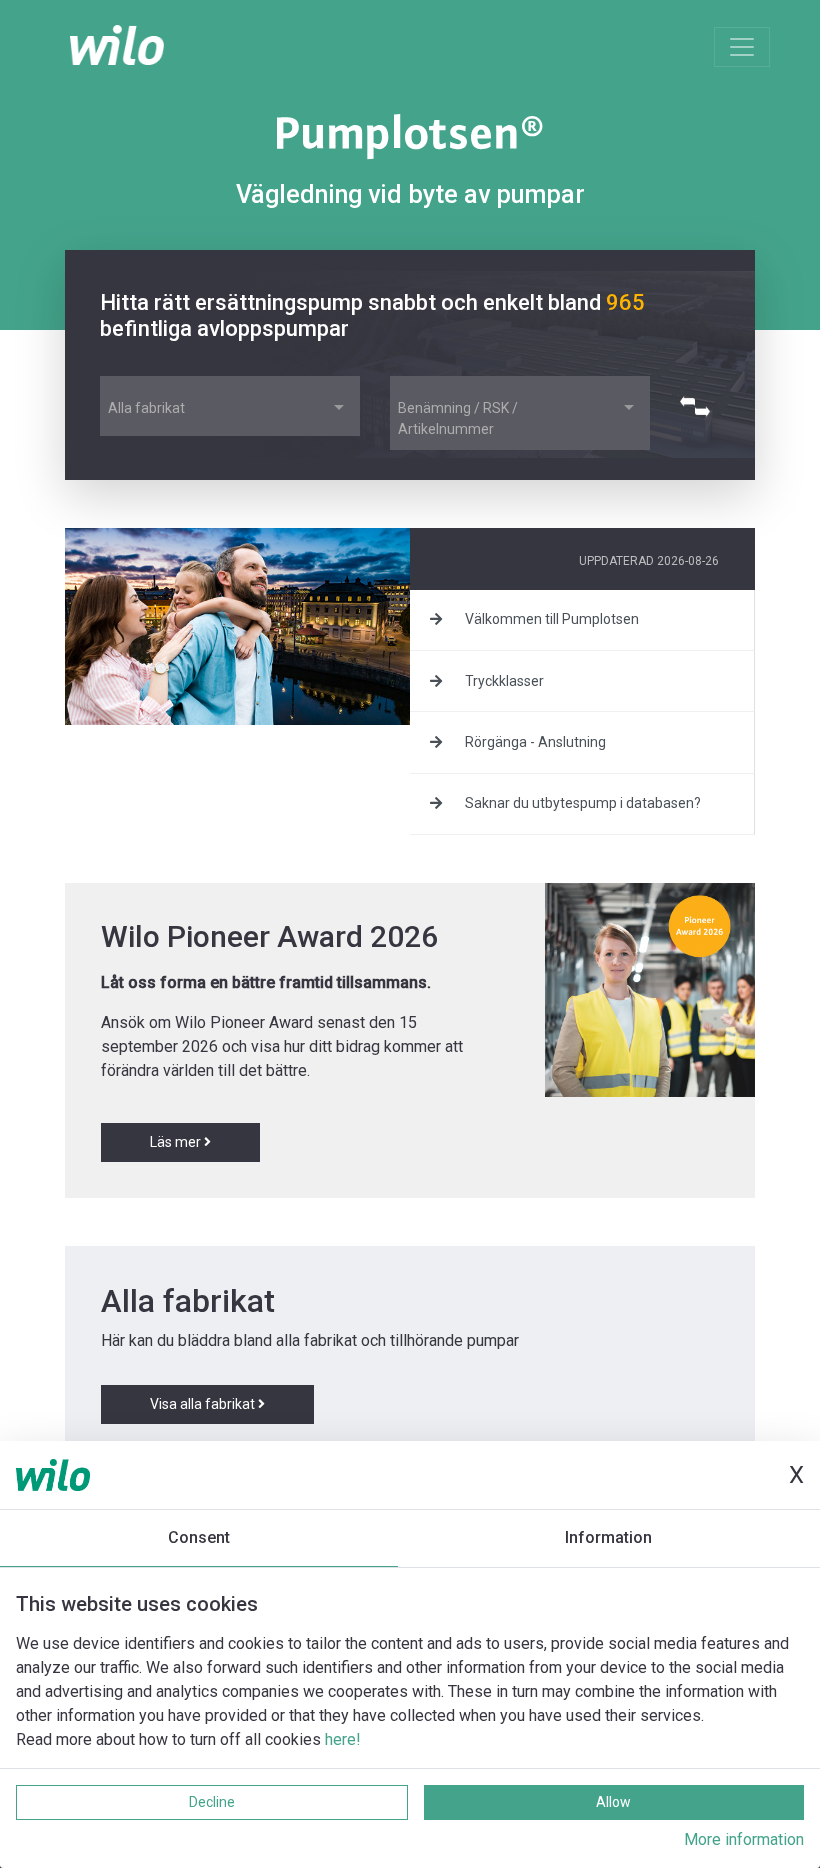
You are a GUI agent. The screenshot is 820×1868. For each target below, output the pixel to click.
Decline (212, 1802)
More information (744, 1839)
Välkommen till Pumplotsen (550, 619)
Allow (613, 1802)
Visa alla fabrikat (204, 1404)
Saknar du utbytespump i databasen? (581, 803)
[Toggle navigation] (742, 47)
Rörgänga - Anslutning (534, 742)
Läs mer (177, 1142)
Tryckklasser (503, 681)
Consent (199, 1537)
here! (343, 1739)
